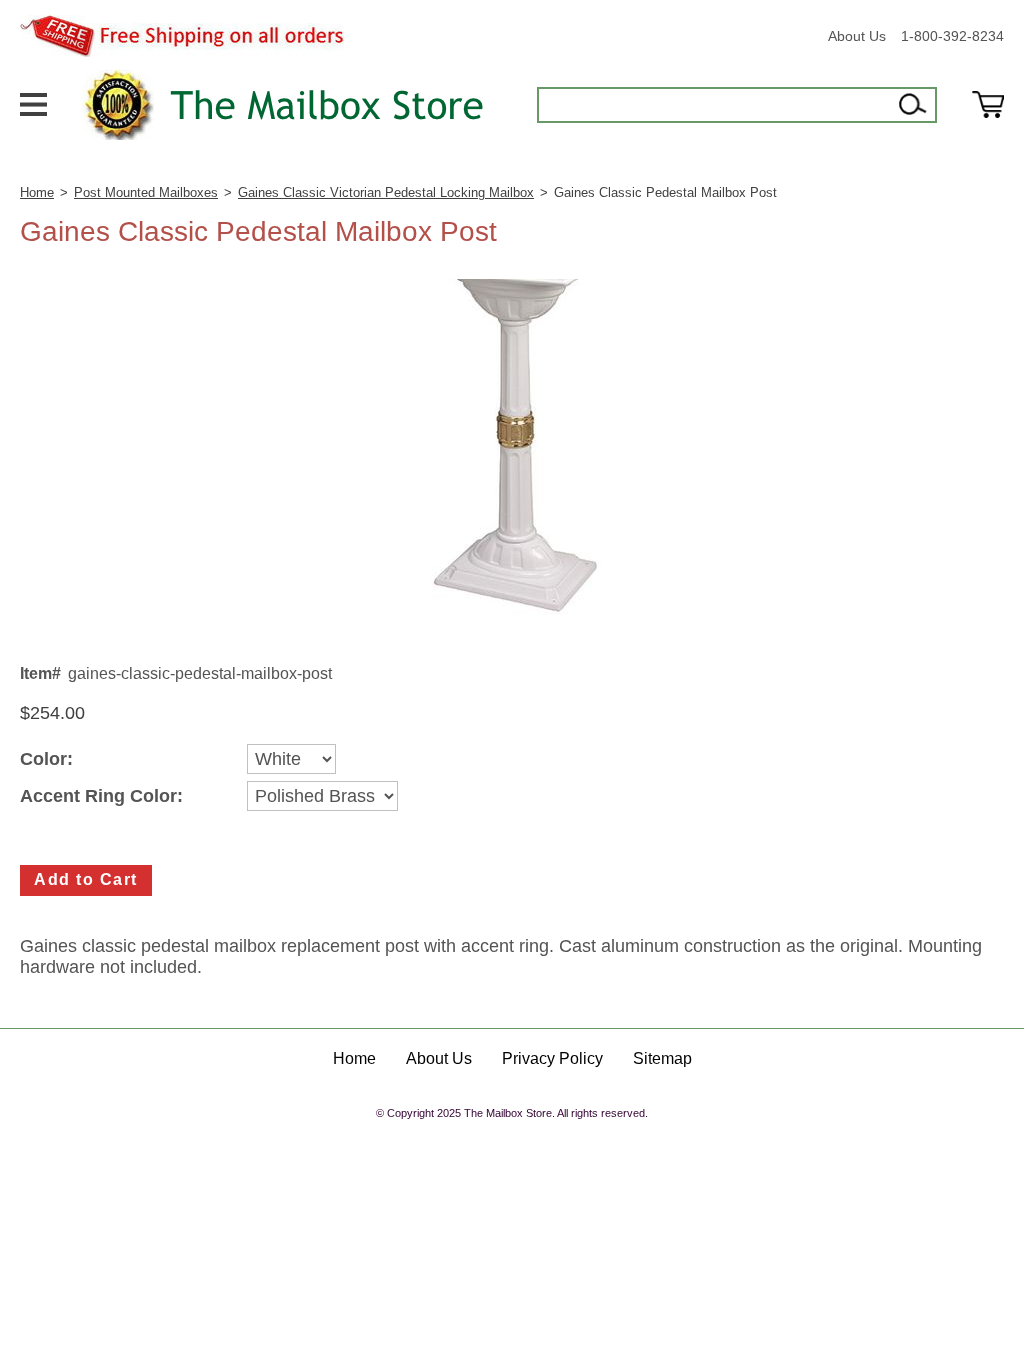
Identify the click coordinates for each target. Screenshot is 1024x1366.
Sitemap (662, 1058)
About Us (857, 36)
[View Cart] (988, 105)
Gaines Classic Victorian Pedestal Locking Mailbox (386, 192)
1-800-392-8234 (952, 36)
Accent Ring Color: (101, 796)
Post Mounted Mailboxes (146, 192)
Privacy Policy (552, 1058)
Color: (46, 759)
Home (37, 192)
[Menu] (33, 104)
